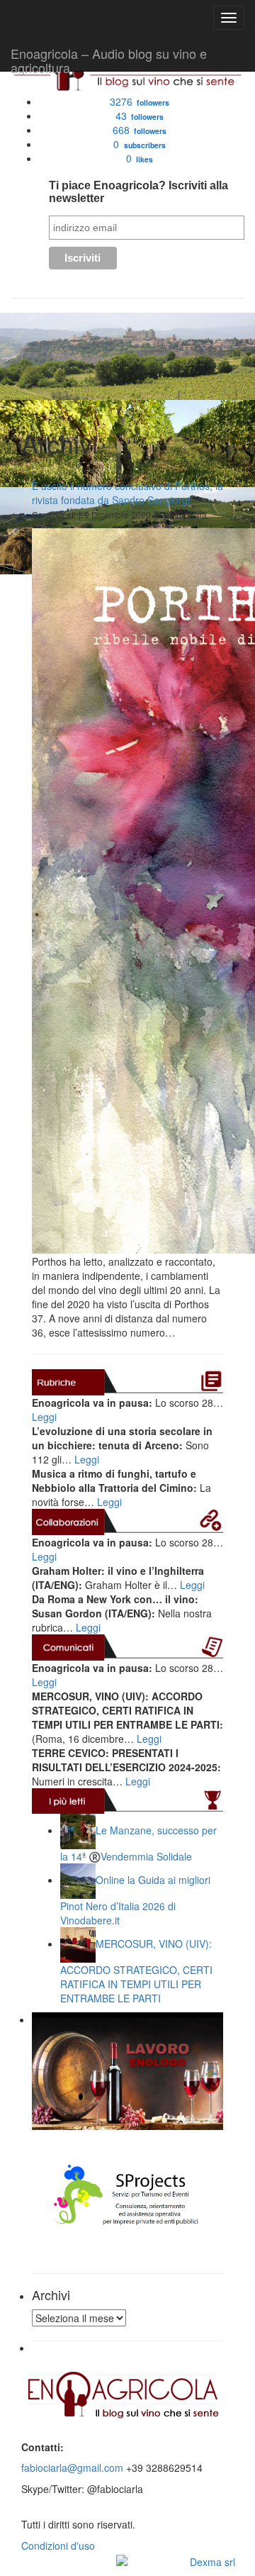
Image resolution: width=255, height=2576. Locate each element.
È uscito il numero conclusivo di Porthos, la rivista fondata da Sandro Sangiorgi (127, 493)
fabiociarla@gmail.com (72, 2468)
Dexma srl (212, 2562)
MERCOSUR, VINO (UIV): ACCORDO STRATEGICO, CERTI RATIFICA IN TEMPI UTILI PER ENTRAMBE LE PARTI (136, 1971)
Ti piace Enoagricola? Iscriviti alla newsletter (138, 192)
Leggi (44, 1417)
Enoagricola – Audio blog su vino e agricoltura (109, 57)
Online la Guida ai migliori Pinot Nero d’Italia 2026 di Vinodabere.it (135, 1900)
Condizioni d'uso (58, 2546)
